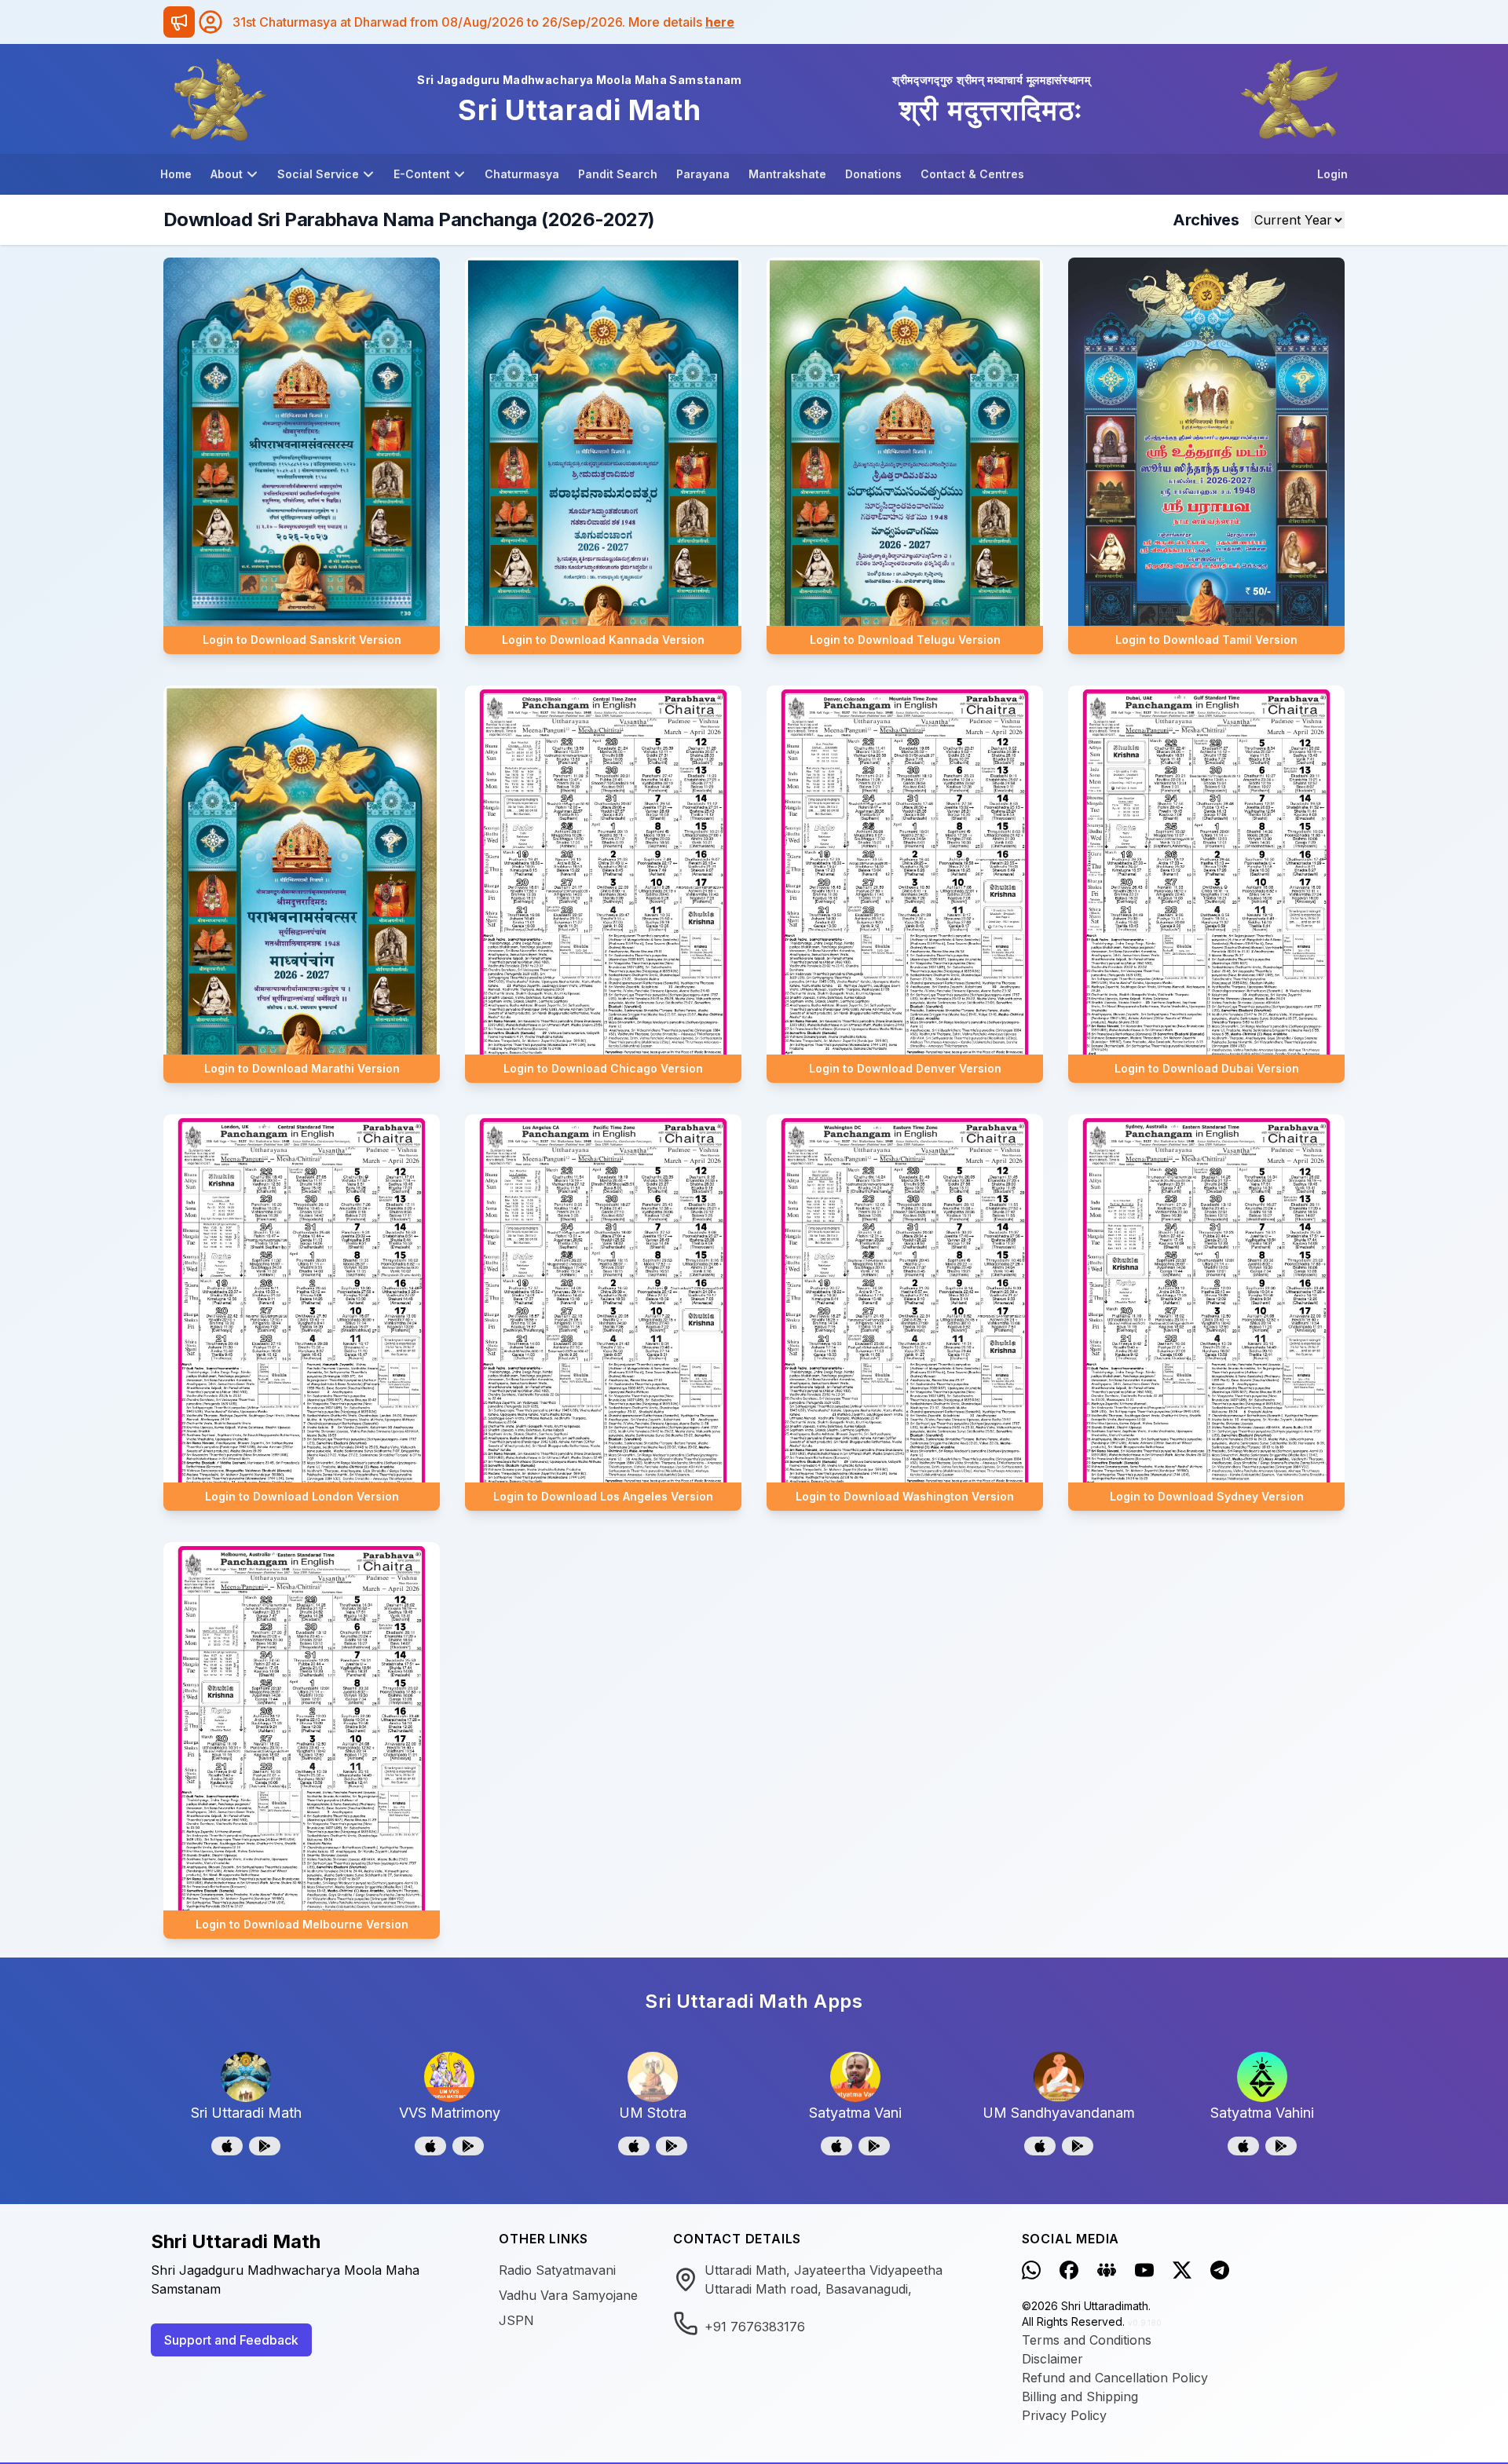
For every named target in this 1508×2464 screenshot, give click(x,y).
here (720, 22)
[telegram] (1220, 2270)
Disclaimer (1052, 2359)
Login (1332, 174)
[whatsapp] (1031, 2270)
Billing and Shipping (1080, 2396)
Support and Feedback (231, 2340)
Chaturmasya (522, 174)
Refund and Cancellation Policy (1115, 2378)
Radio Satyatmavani (557, 2270)
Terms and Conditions (1087, 2340)
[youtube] (1144, 2270)
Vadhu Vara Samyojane (568, 2295)
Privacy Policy (1064, 2415)
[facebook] (1069, 2270)
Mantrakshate (787, 174)
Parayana (703, 174)
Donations (873, 174)
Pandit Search (618, 174)
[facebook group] (1107, 2270)
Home (176, 174)
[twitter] (1182, 2270)
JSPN (516, 2320)
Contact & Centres (972, 174)
